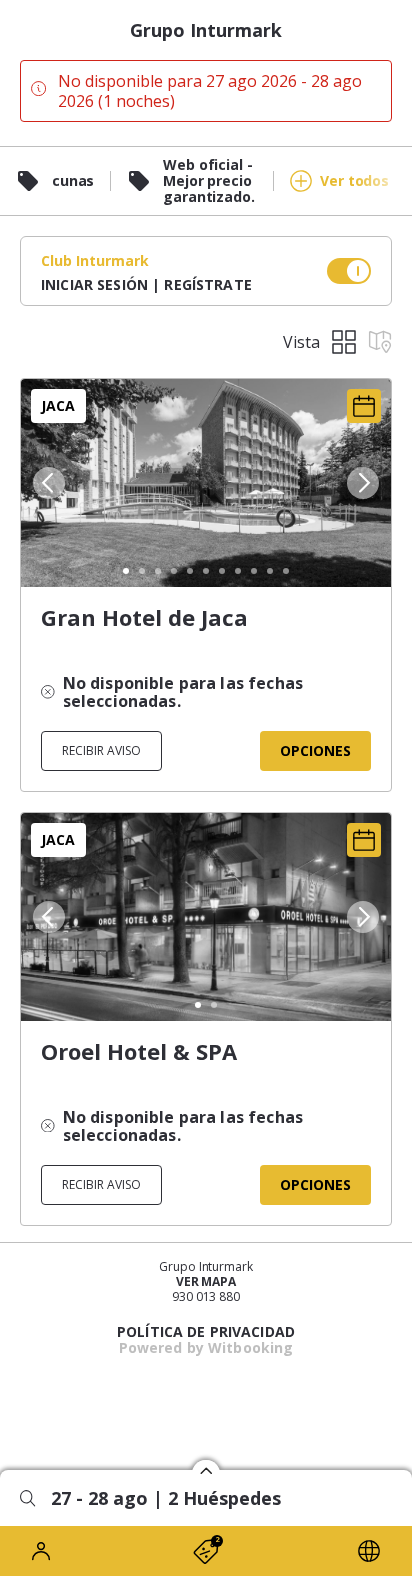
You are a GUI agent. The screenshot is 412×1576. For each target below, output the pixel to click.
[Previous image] (47, 483)
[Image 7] (222, 571)
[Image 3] (158, 571)
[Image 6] (206, 571)
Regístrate (207, 284)
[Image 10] (270, 571)
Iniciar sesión (94, 284)
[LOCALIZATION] (369, 1551)
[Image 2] (142, 571)
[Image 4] (174, 571)
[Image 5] (190, 571)
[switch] (349, 271)
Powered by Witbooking (206, 1347)
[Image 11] (286, 571)
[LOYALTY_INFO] (43, 1551)
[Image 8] (238, 571)
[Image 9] (254, 571)
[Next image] (365, 483)
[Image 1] (126, 571)
